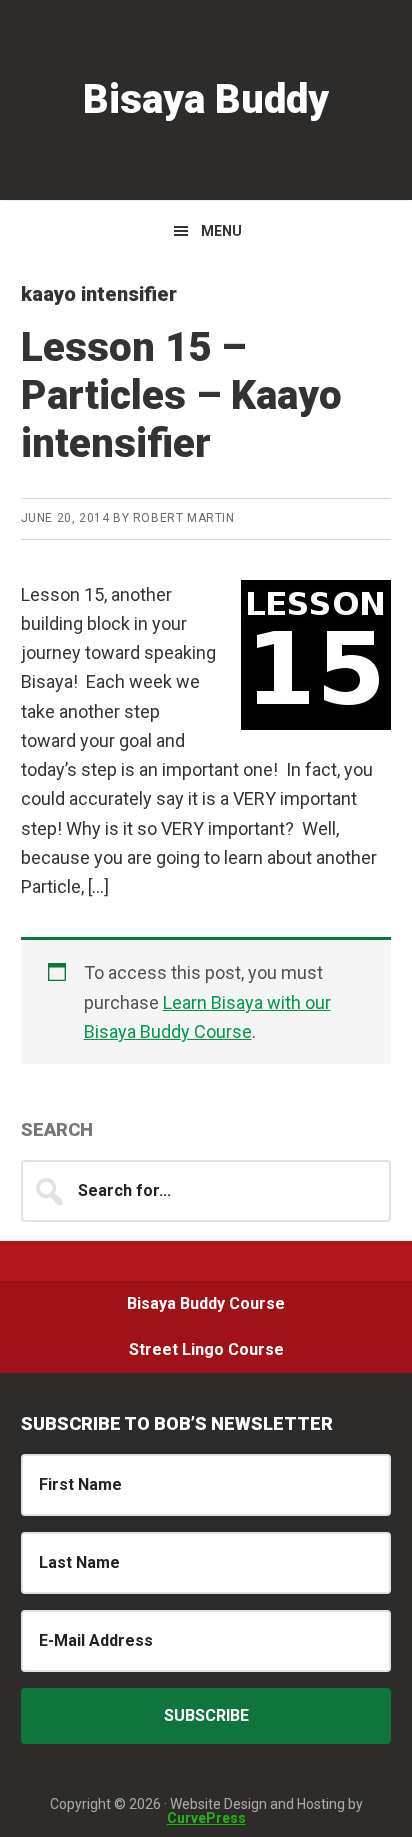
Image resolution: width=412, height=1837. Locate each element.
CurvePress (206, 1818)
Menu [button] (221, 231)
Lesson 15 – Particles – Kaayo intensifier (181, 395)
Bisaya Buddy (206, 99)
